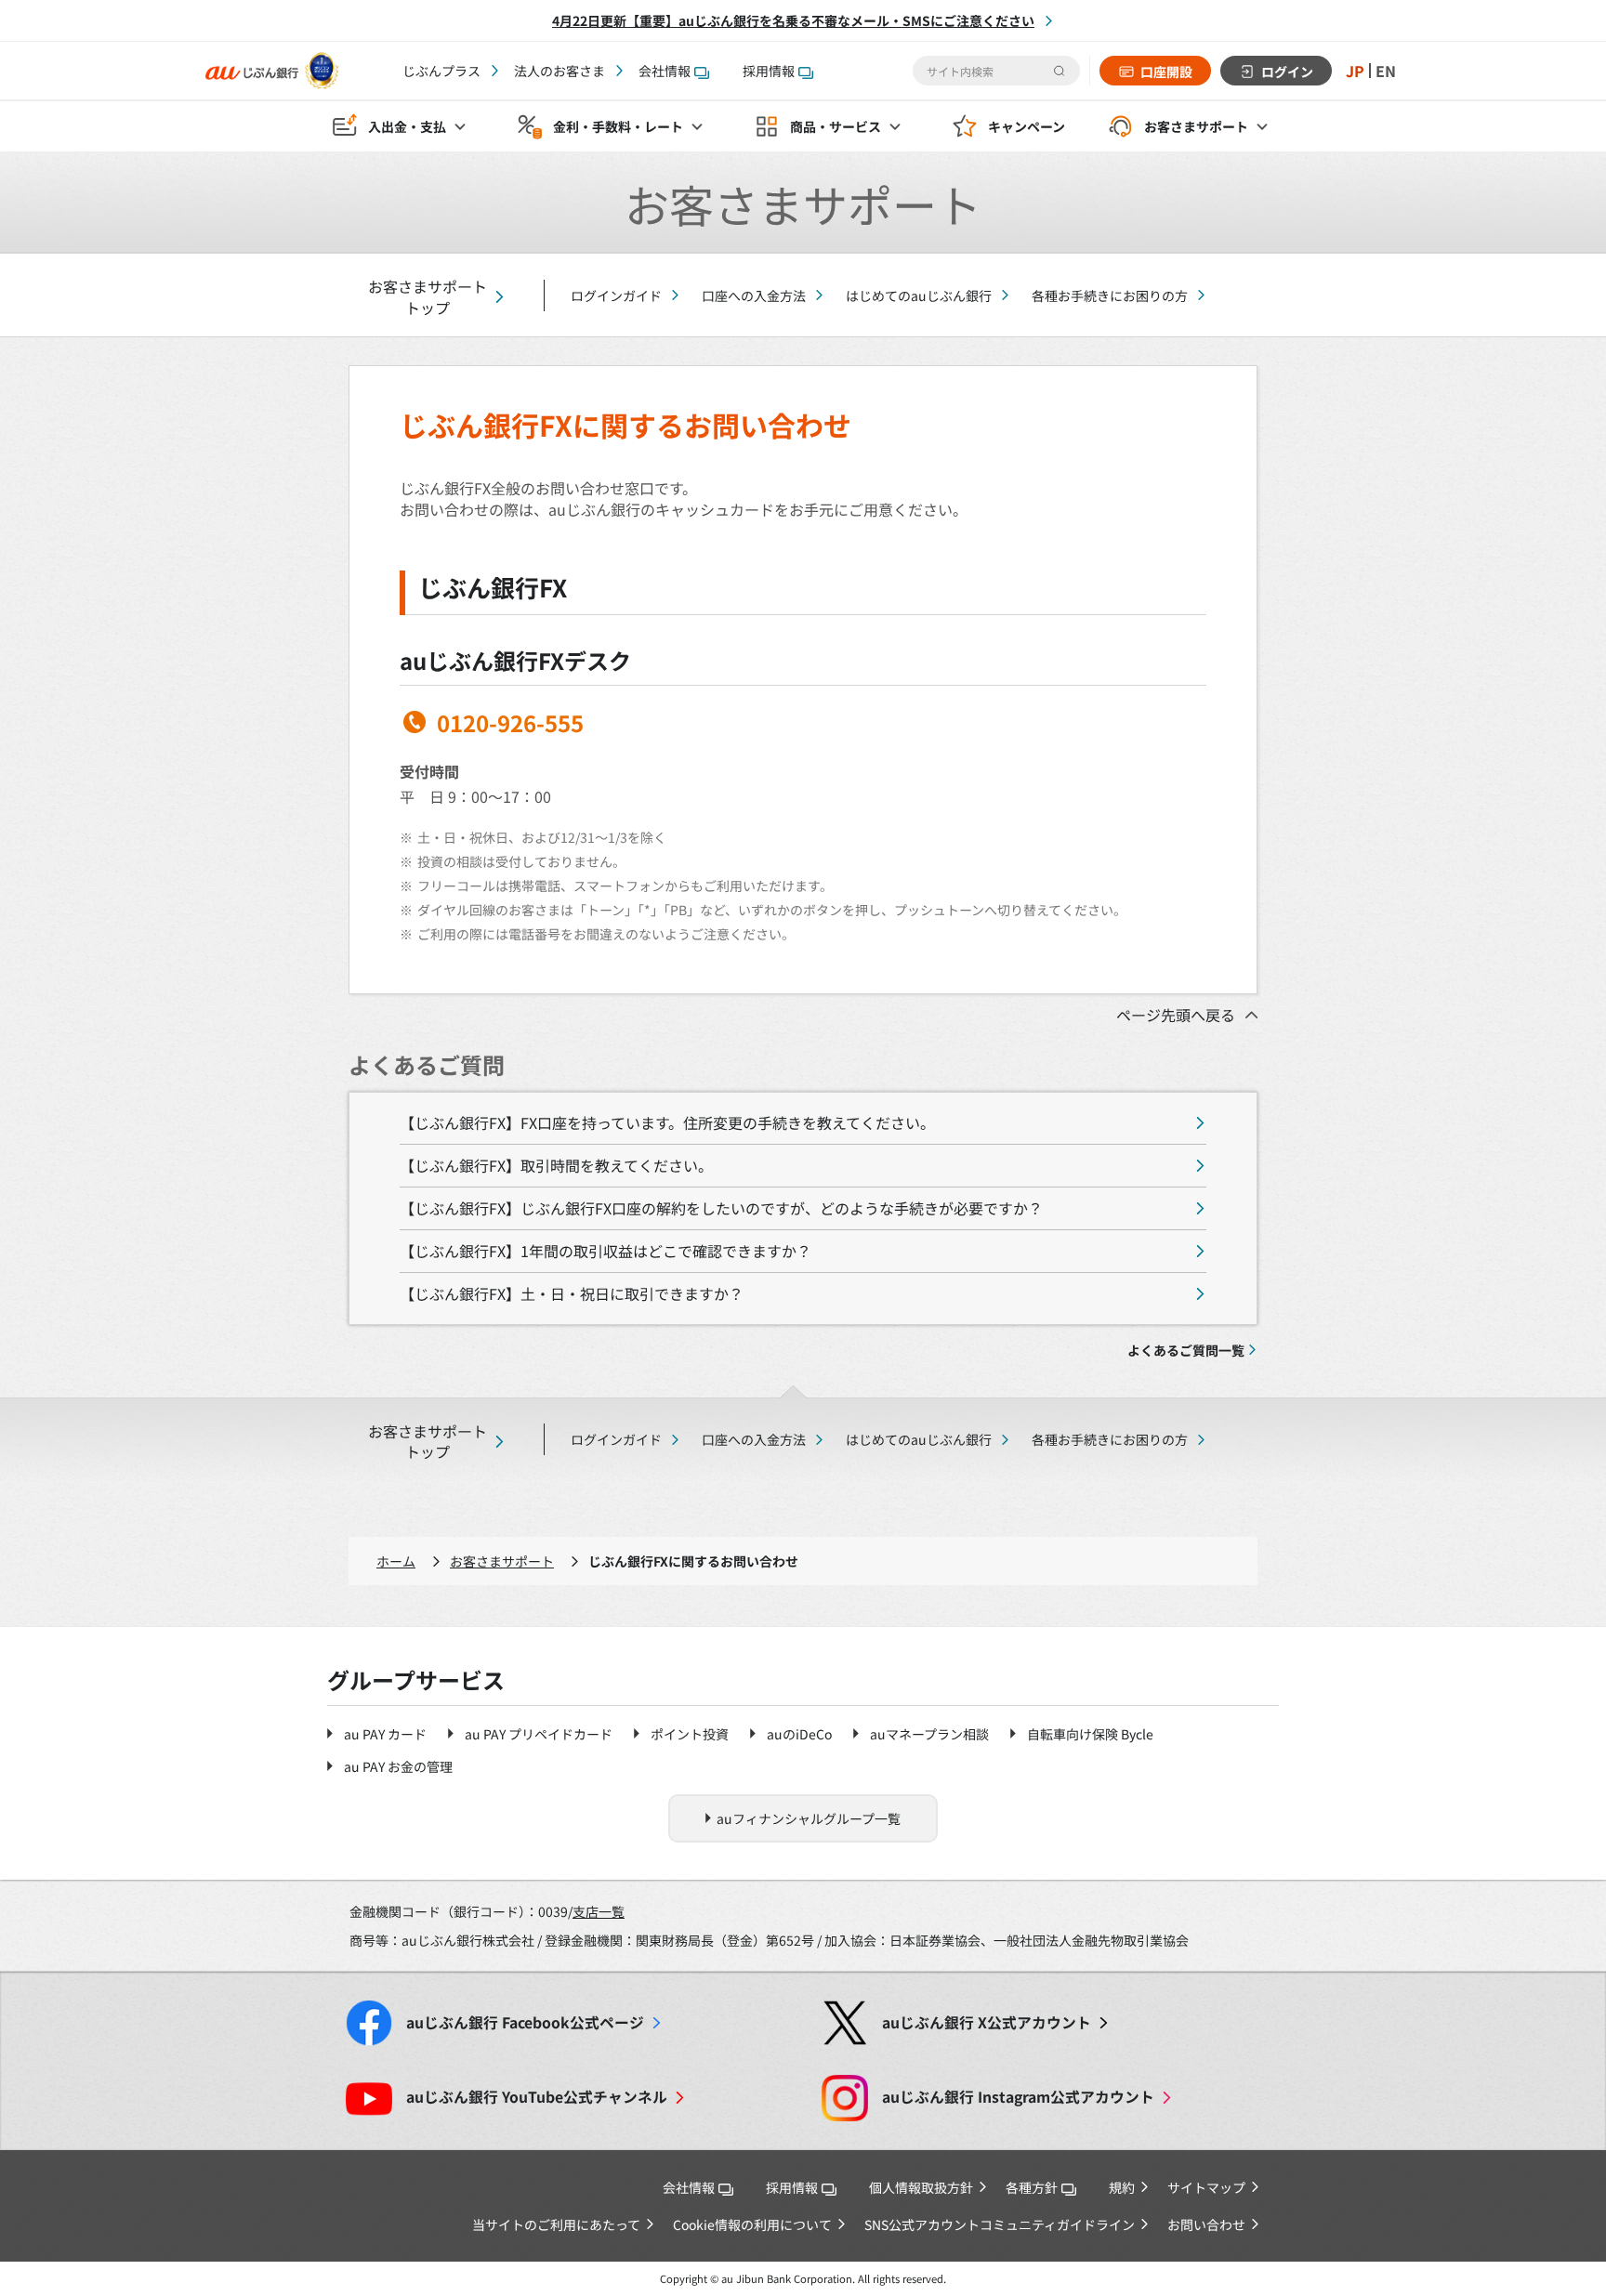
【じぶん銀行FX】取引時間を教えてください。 (556, 1165)
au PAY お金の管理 (398, 1766)
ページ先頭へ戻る (1176, 1015)
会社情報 (665, 71)
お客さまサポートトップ (428, 297)
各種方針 (1032, 2187)
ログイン (1287, 72)
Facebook (525, 2022)
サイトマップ (1206, 2187)
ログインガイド (616, 295)
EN (1386, 71)
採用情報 (769, 71)
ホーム (396, 1561)
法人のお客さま (559, 71)
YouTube (537, 2097)
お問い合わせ (1206, 2224)
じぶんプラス (441, 71)
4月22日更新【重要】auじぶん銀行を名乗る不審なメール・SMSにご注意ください (793, 20)
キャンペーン (1027, 126)
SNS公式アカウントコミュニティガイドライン (1000, 2224)
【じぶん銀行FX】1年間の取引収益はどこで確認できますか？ (606, 1251)
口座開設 (1166, 72)
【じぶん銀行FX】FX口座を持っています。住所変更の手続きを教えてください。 (667, 1122)
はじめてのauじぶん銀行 (919, 295)
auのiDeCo (799, 1734)
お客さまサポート (502, 1561)
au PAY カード (385, 1734)
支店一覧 (599, 1911)
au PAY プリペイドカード (539, 1734)
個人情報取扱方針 (921, 2187)
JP (1355, 71)
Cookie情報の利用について (752, 2224)
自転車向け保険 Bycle (1090, 1734)
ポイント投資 (690, 1734)
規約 (1122, 2187)
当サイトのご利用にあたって (556, 2224)
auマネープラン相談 (929, 1734)
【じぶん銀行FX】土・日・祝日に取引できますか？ (572, 1293)
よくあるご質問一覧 (1186, 1350)
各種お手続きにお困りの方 (1110, 295)
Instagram (1018, 2097)
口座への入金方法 (754, 295)
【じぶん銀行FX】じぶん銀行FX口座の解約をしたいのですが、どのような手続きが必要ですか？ (721, 1208)
